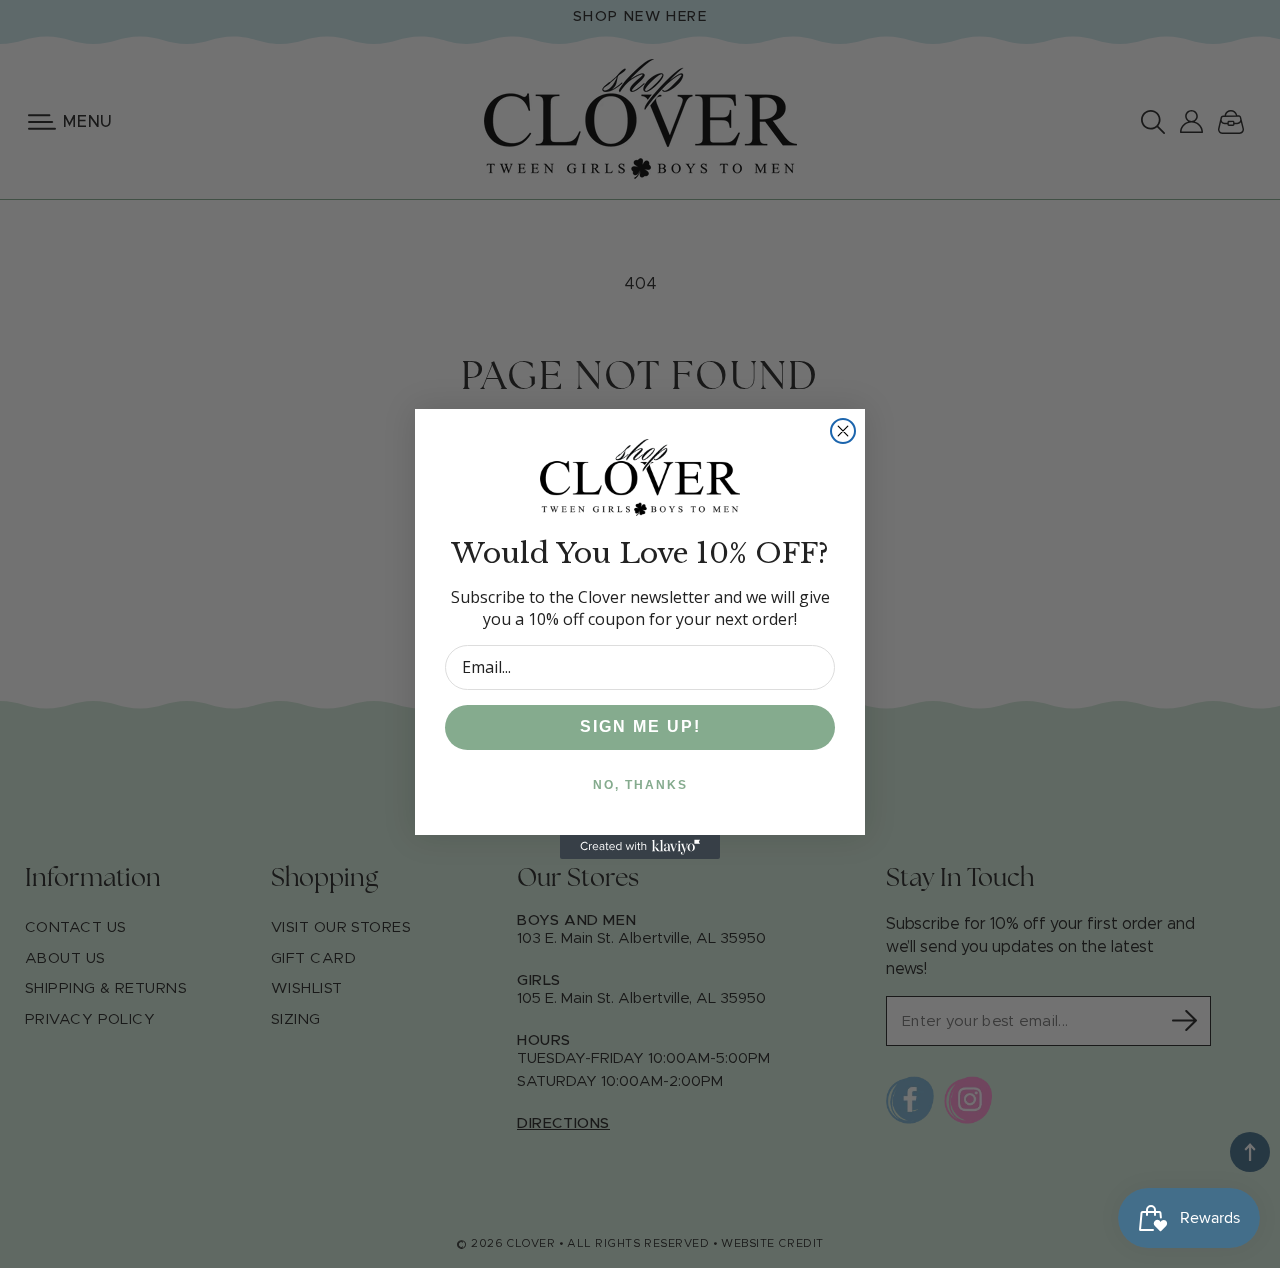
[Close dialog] (843, 431)
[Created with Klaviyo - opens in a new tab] (640, 847)
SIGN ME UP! (640, 726)
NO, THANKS (640, 785)
